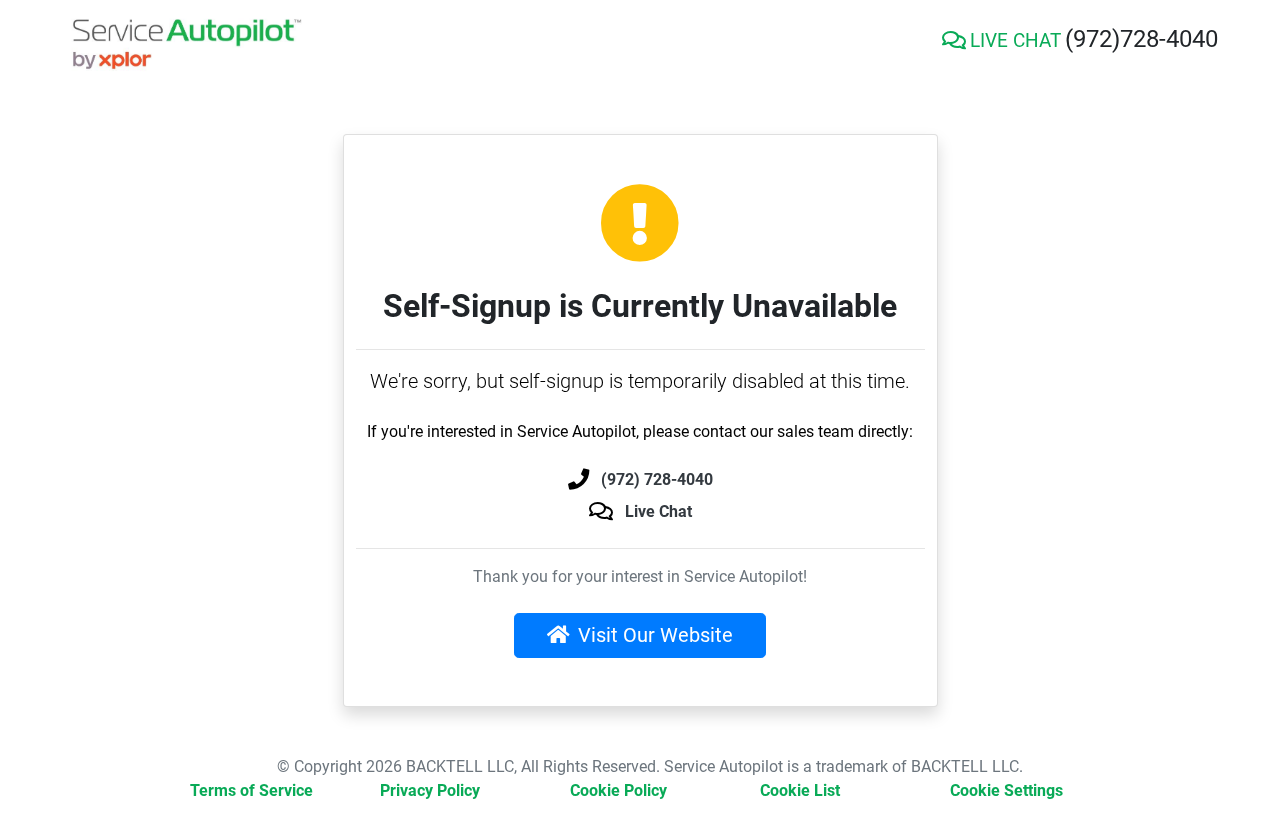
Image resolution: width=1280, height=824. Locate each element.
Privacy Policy (430, 790)
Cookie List (800, 790)
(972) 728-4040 (657, 479)
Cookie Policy (618, 790)
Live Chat (658, 511)
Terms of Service (251, 790)
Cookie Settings (1006, 790)
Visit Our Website (655, 635)
